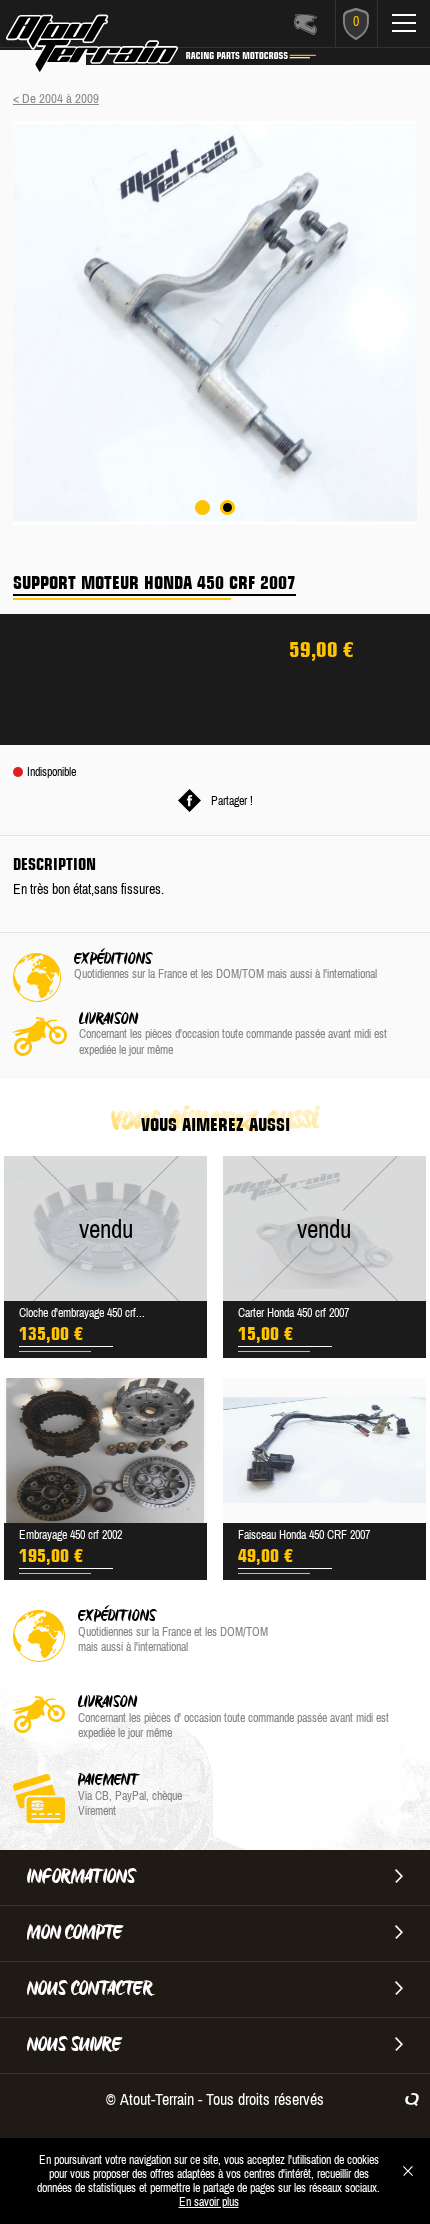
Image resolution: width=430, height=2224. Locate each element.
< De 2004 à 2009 (56, 98)
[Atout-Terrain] (121, 48)
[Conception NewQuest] (412, 2099)
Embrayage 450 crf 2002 (70, 1535)
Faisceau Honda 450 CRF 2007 (304, 1535)
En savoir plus (209, 2202)
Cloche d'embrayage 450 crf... (82, 1313)
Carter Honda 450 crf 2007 (293, 1313)
